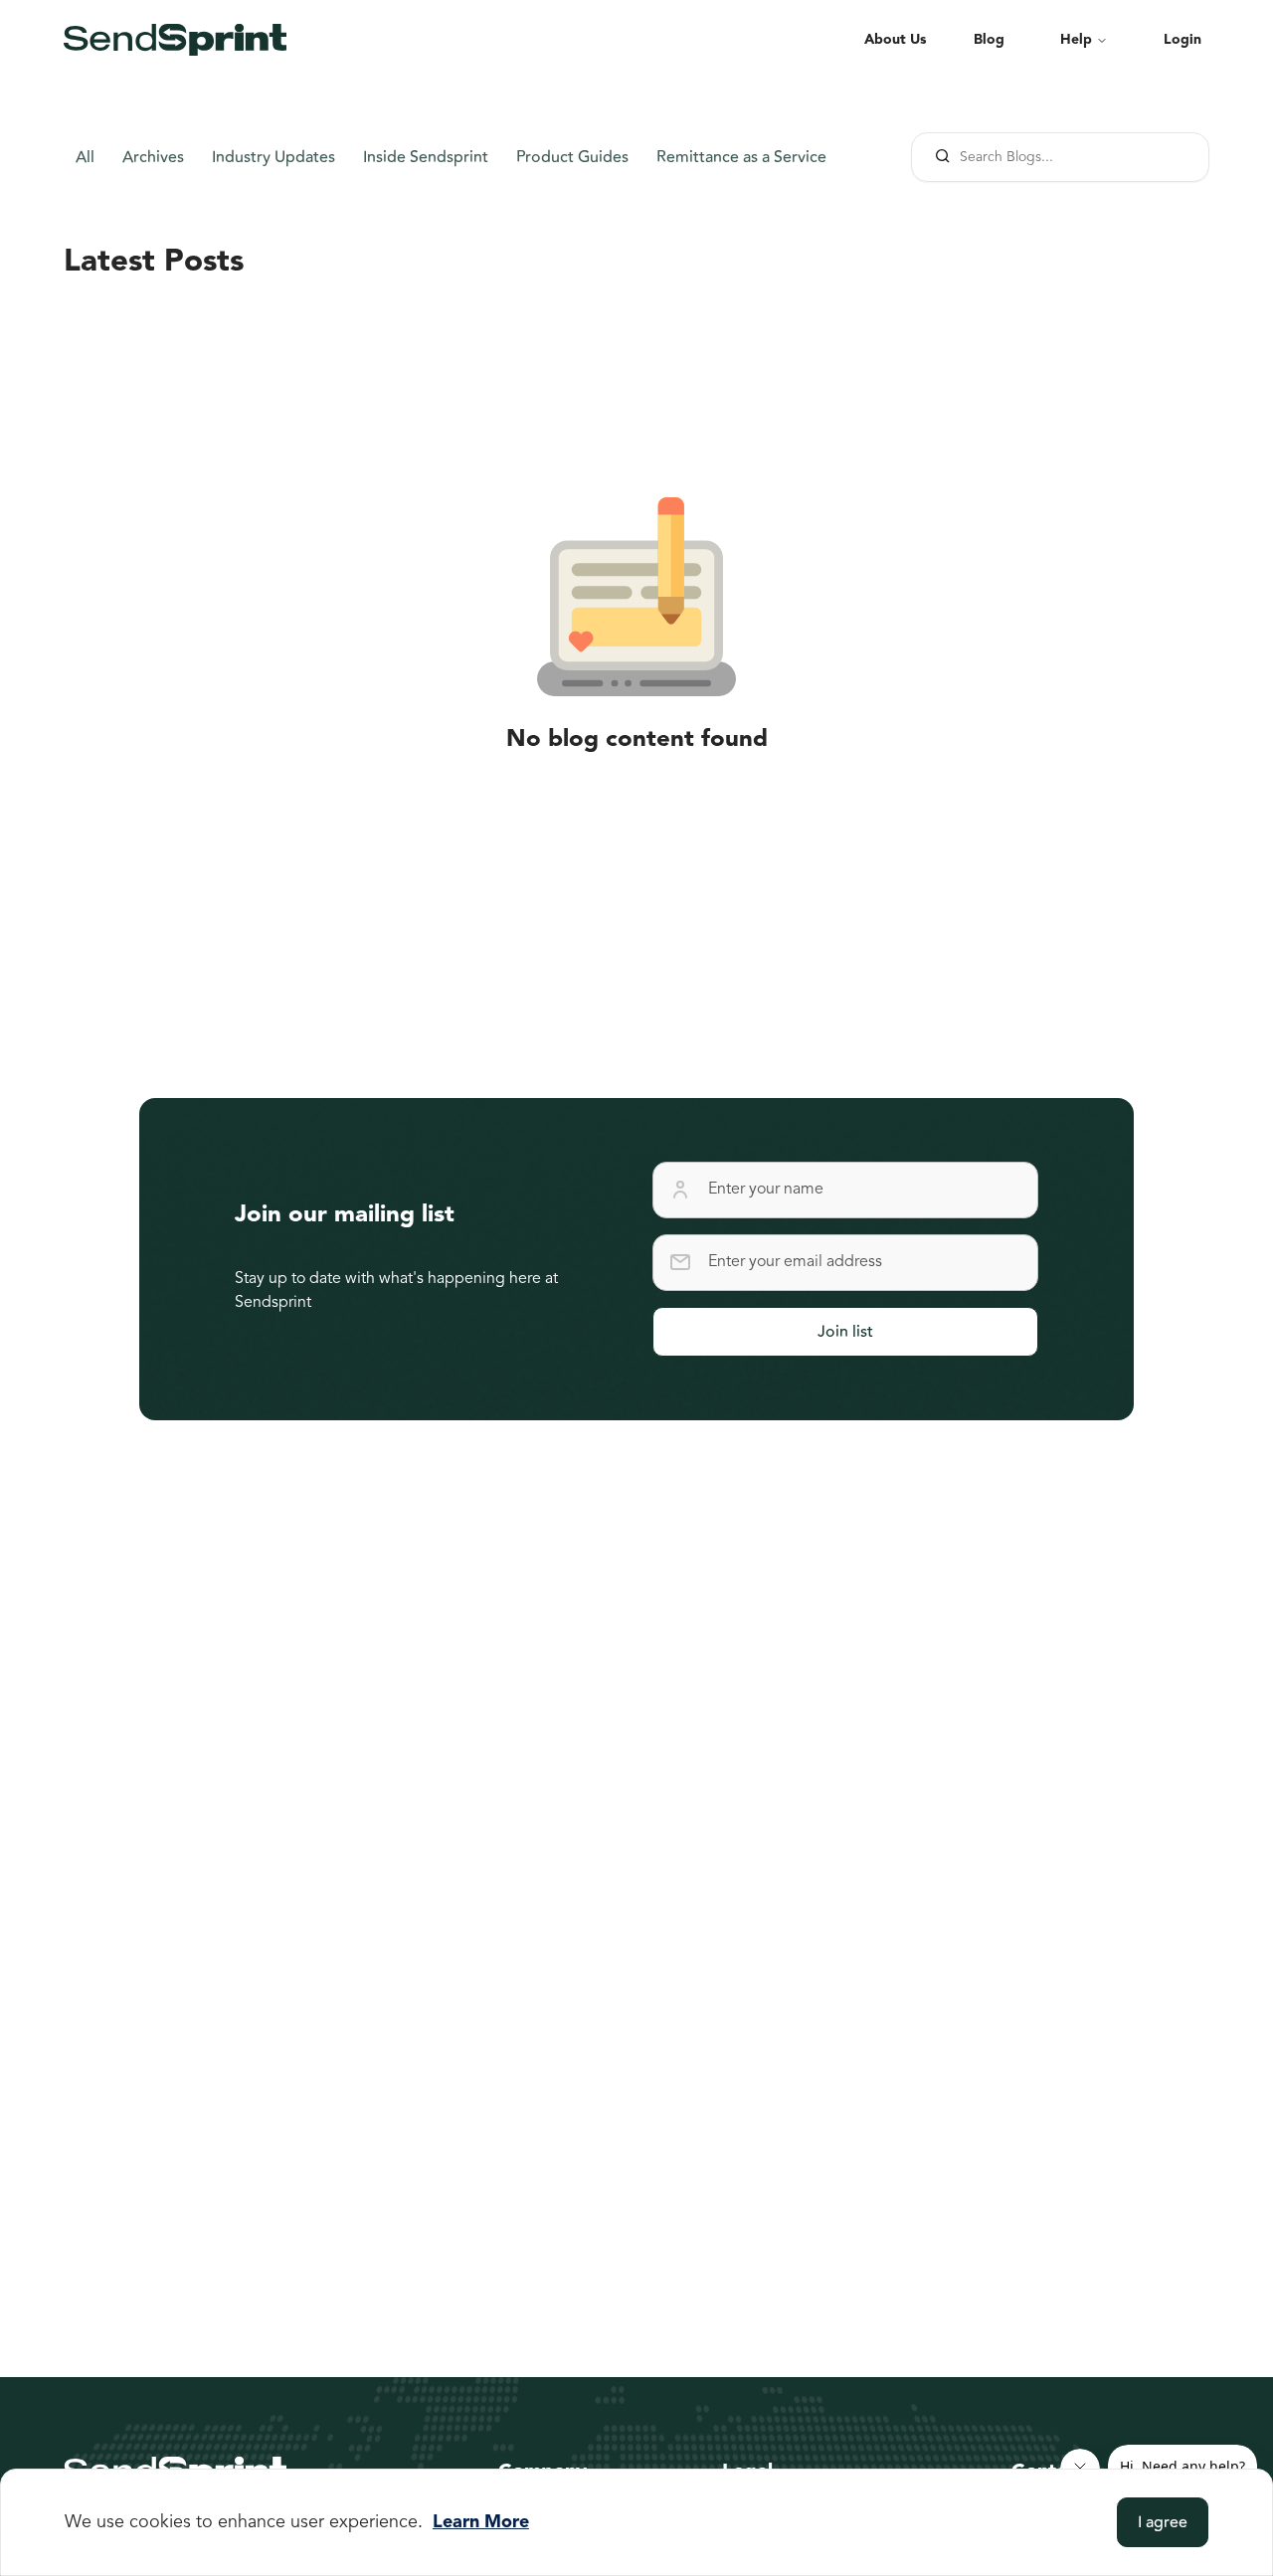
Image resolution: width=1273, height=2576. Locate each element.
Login (1182, 40)
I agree (1163, 2522)
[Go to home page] (175, 40)
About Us (895, 40)
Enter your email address (795, 1262)
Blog (989, 40)
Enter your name (766, 1190)
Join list (845, 1332)
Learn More (481, 2522)
